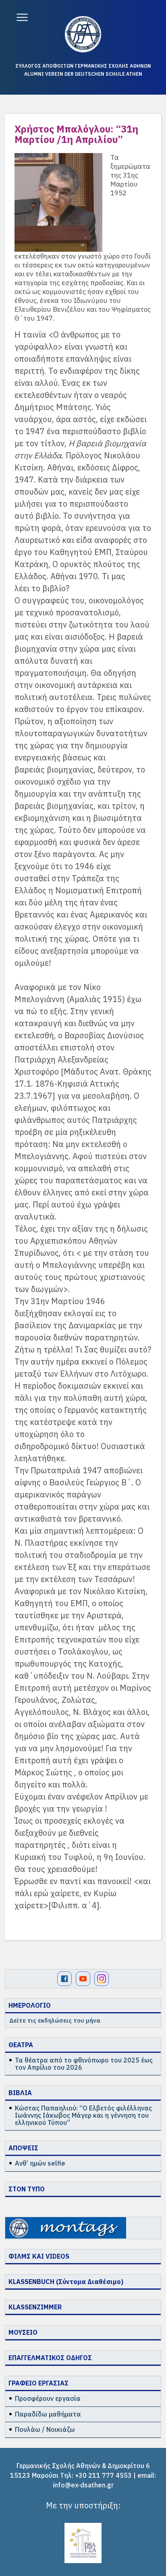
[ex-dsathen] (83, 34)
